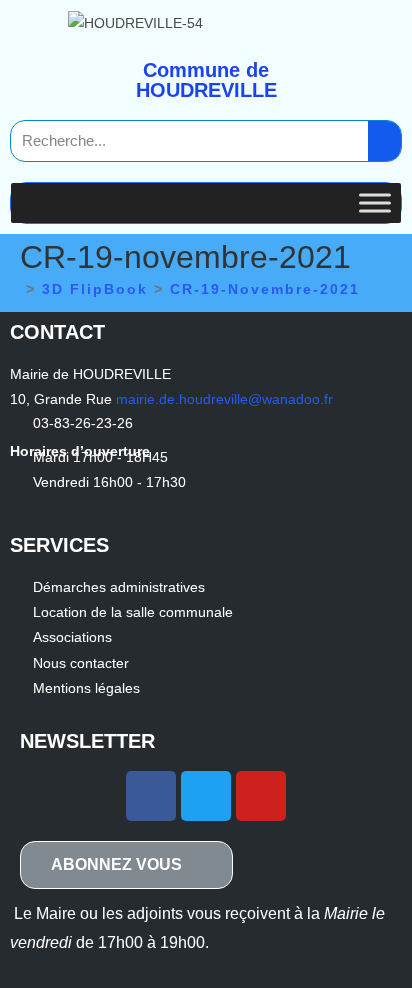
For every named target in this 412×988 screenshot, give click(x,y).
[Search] (384, 141)
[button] (126, 865)
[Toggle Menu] (375, 202)
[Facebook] (151, 796)
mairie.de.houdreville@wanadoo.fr (224, 399)
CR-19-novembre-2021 (265, 289)
